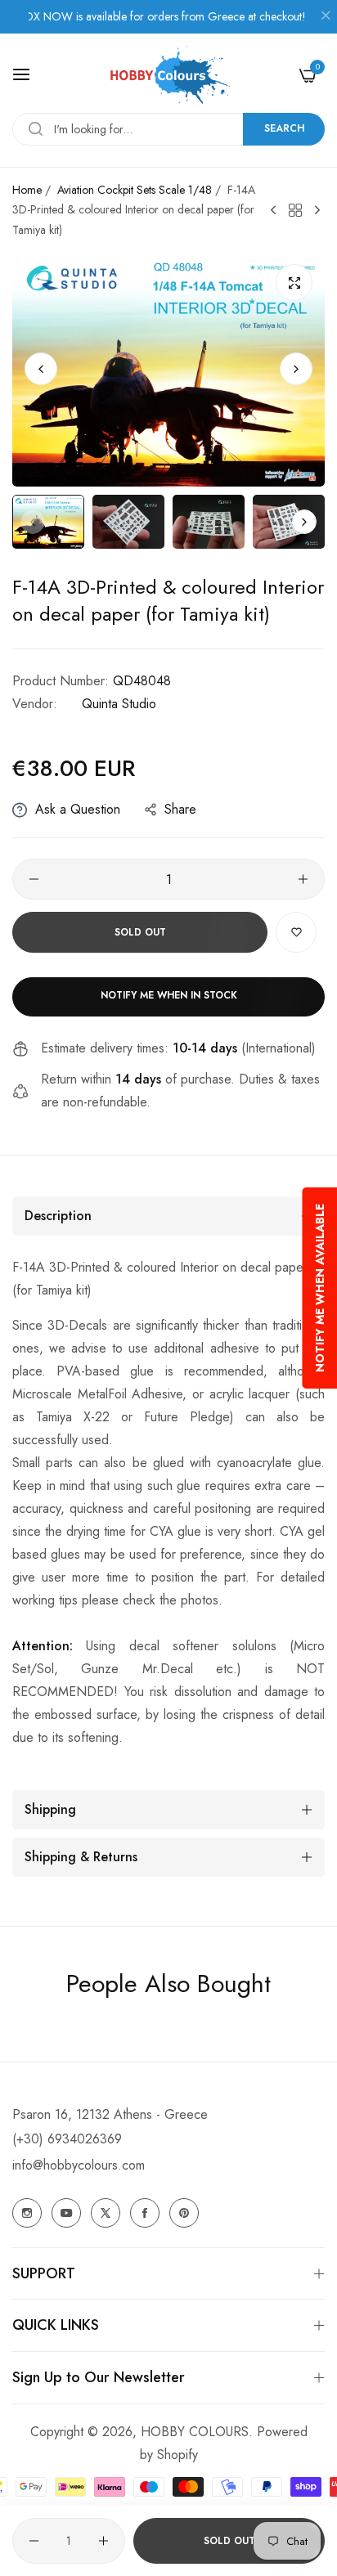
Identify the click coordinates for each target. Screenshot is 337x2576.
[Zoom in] (294, 283)
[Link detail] (27, 2213)
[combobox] (168, 129)
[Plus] (303, 879)
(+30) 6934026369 (67, 2139)
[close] (326, 17)
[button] (296, 369)
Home (27, 190)
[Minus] (34, 879)
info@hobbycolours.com (79, 2165)
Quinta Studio (119, 704)
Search (284, 128)
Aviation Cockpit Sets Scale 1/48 (135, 190)
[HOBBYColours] (168, 75)
